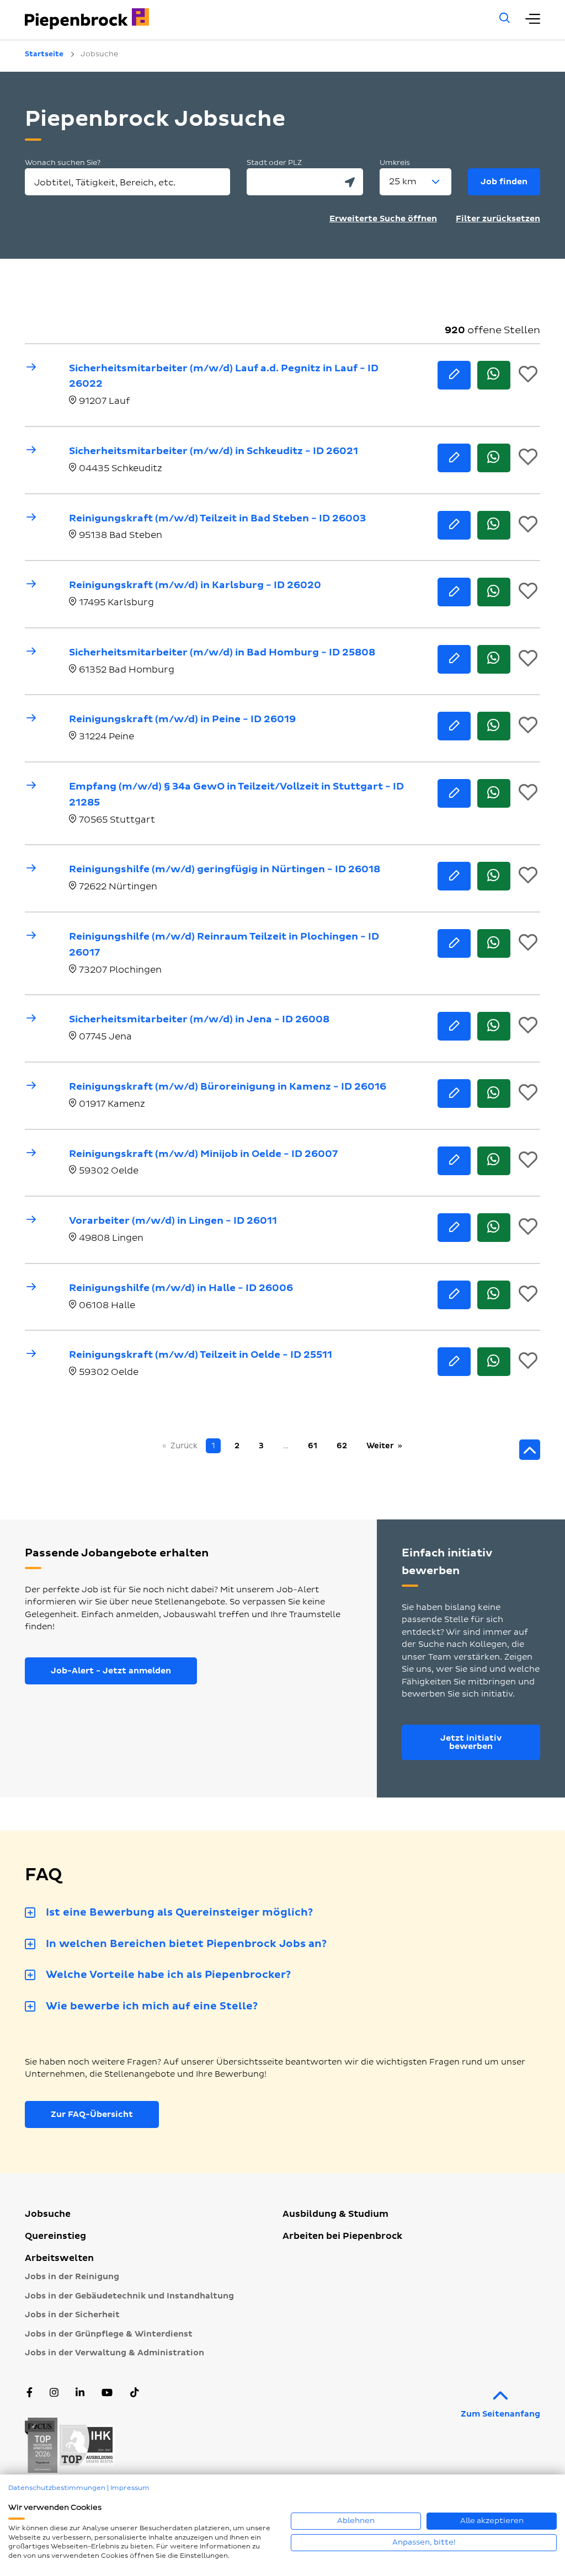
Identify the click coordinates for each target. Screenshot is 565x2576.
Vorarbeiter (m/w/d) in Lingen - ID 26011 (173, 1221)
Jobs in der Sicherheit (72, 2315)
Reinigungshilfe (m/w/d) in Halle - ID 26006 (181, 1288)
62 (342, 1446)
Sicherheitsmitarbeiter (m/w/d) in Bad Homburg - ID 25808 (222, 652)
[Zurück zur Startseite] (247, 19)
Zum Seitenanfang (500, 2414)
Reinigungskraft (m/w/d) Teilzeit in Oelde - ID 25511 (201, 1355)
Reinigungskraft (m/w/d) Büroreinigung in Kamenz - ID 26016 (228, 1087)
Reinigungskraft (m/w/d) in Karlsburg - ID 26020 (195, 585)
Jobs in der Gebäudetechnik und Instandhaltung (129, 2296)
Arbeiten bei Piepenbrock (342, 2236)
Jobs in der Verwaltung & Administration (114, 2353)
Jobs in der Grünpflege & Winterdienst (109, 2334)
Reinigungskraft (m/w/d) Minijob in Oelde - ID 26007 (203, 1154)
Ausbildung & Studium (335, 2214)
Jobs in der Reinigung (72, 2277)
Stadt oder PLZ (274, 163)
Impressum (130, 2488)
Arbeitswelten (59, 2258)
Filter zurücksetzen (498, 219)
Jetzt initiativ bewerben (471, 1742)
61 (313, 1446)
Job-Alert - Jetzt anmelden (111, 1671)
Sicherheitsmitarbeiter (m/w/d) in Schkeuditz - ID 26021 (214, 451)
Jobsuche (48, 2214)
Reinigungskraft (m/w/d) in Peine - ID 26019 (182, 719)
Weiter (380, 1446)
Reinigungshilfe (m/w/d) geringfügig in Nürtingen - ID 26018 (225, 869)
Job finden (504, 182)
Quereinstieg (55, 2236)
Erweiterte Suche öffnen (383, 219)
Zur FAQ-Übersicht (92, 2114)
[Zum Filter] (530, 1450)
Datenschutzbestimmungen (57, 2488)
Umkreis (395, 163)
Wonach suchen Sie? (63, 163)
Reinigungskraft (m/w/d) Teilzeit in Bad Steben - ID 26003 (217, 518)
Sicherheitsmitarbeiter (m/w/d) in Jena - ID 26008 (199, 1019)
